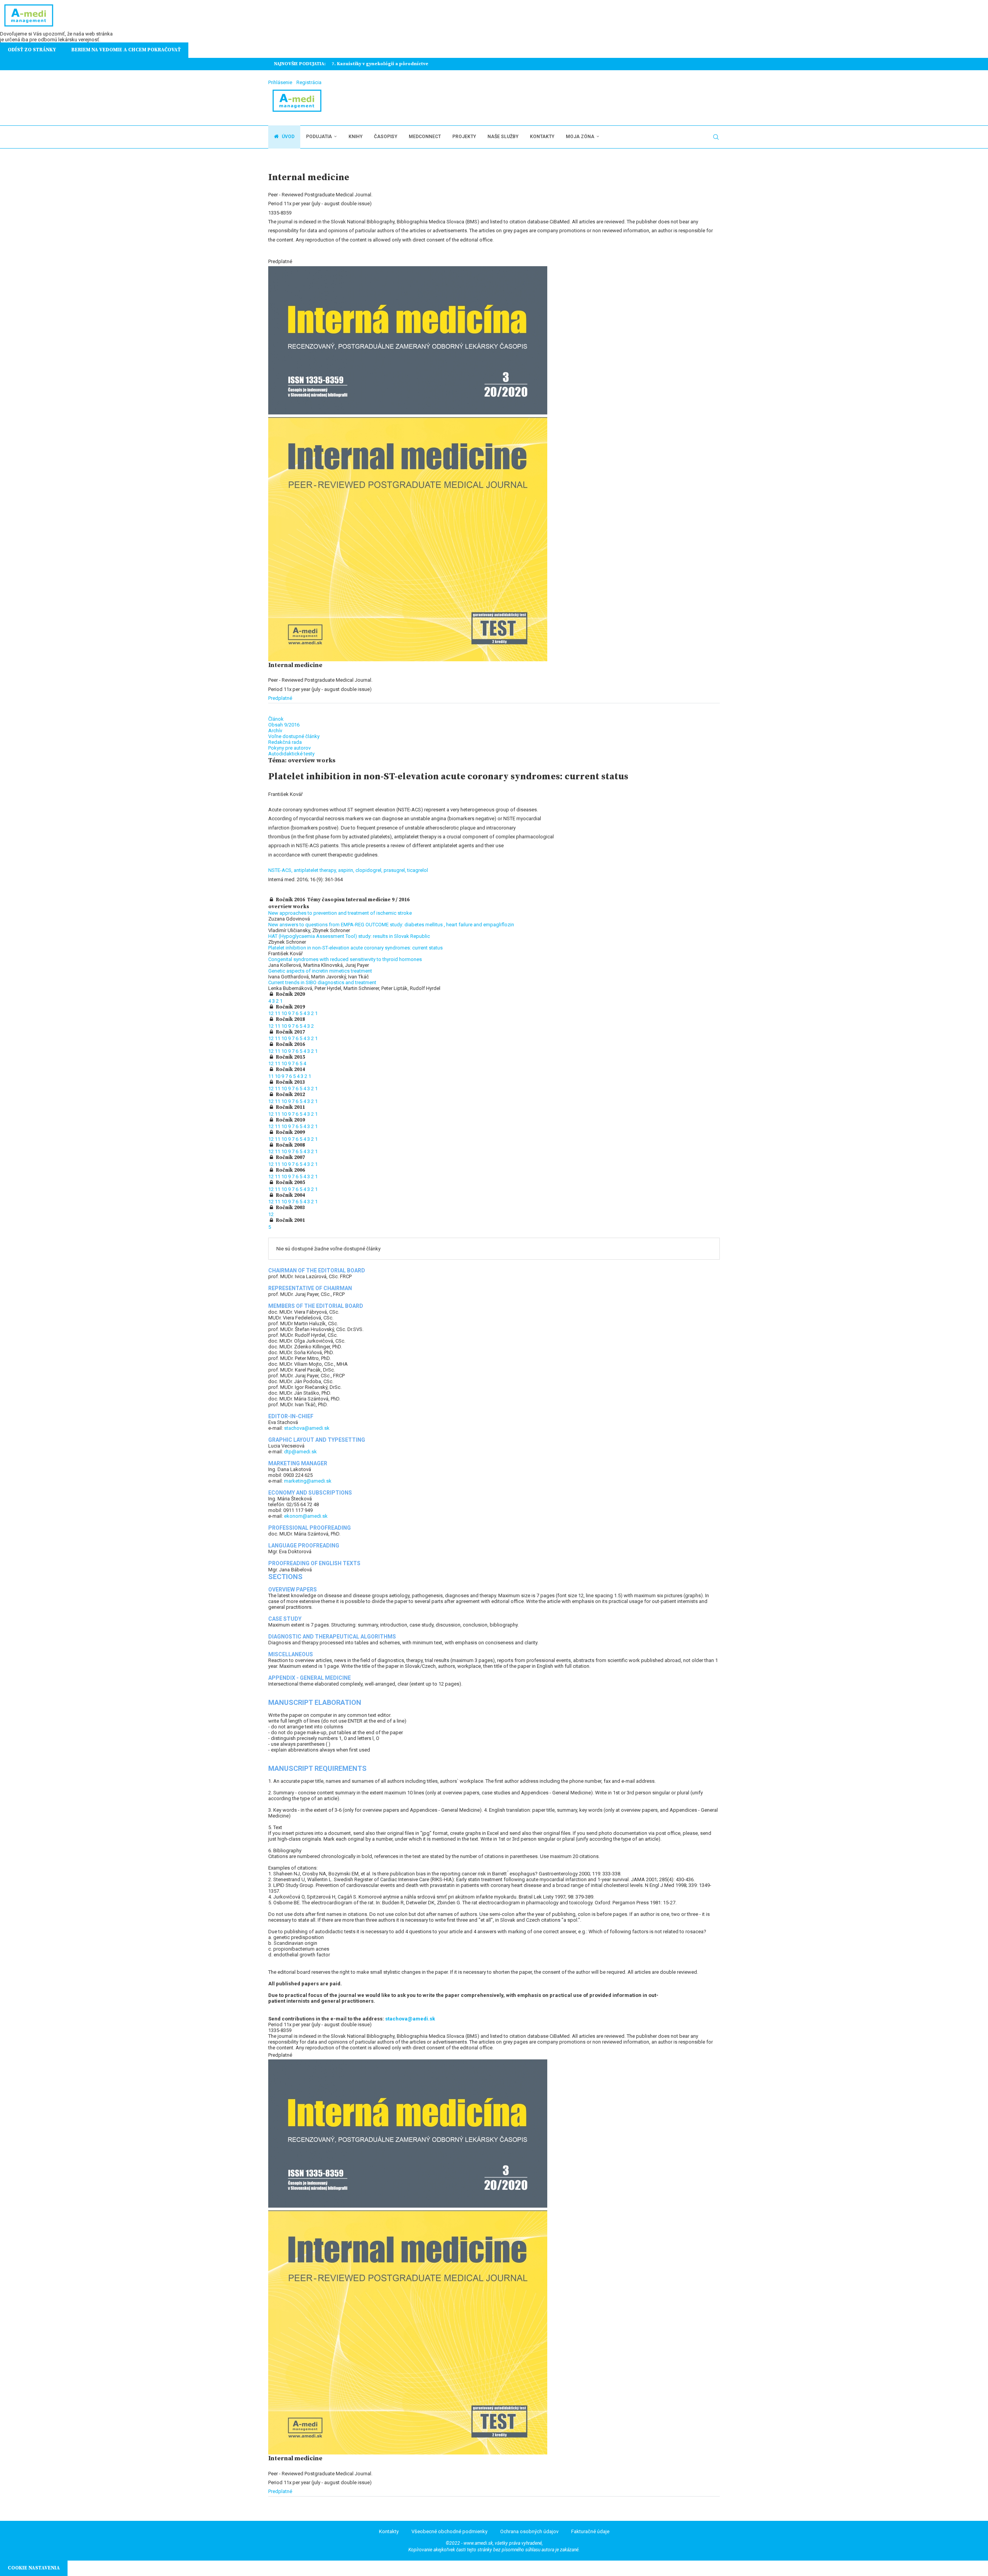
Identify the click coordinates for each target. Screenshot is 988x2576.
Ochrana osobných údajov (529, 2531)
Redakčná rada (285, 742)
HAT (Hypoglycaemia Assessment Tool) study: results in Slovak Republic (349, 936)
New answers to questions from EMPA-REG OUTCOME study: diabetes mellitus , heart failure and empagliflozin (391, 925)
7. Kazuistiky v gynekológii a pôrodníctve (380, 64)
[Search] (716, 137)
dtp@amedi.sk (300, 1452)
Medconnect (425, 137)
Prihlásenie (280, 82)
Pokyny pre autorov (289, 748)
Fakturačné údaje (590, 2531)
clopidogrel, (370, 870)
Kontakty (542, 137)
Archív (275, 731)
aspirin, (347, 870)
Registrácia (309, 82)
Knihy (355, 137)
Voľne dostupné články (294, 736)
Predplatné (280, 698)
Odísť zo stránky (32, 50)
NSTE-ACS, (281, 870)
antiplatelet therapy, (316, 870)
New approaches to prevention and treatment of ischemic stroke (340, 913)
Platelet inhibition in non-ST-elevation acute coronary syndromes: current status (355, 948)
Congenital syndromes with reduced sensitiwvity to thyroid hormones (345, 959)
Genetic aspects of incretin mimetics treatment (320, 971)
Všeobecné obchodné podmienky (449, 2531)
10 (285, 1013)
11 (278, 1013)
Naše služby (503, 137)
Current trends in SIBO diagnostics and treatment (322, 982)
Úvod (288, 137)
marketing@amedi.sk (308, 1481)
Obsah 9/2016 (284, 725)
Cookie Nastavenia (34, 2568)
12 (272, 1013)
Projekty (464, 137)
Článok (276, 719)
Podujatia (319, 137)
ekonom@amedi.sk (306, 1516)
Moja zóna (580, 137)
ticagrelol (418, 870)
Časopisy (386, 137)
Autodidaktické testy (291, 754)
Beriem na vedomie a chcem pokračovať (126, 50)
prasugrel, (395, 870)
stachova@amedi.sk (307, 1428)
